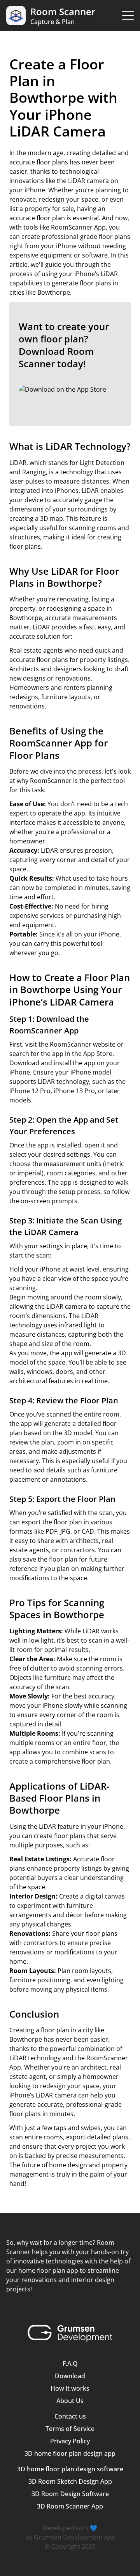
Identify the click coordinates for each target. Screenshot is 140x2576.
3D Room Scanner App (70, 2506)
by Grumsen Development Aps (70, 2537)
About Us (70, 2401)
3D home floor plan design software (70, 2469)
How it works (70, 2388)
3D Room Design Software (70, 2494)
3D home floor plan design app (70, 2453)
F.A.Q (70, 2363)
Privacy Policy (70, 2441)
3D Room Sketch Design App (70, 2481)
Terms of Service (70, 2429)
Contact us (70, 2416)
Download (70, 2376)
